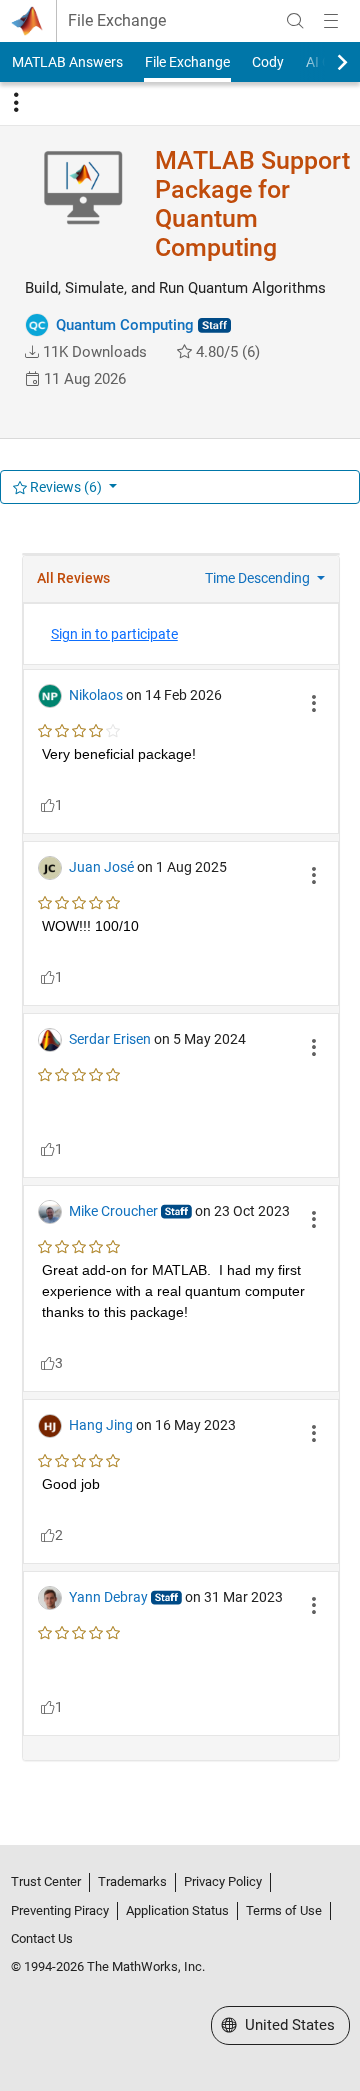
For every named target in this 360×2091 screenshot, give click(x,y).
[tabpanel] (180, 1167)
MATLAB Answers (67, 62)
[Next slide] (325, 62)
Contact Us (42, 1938)
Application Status (177, 1910)
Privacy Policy (223, 1881)
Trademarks (132, 1881)
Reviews (64, 487)
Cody (268, 62)
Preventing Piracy (60, 1910)
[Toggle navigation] (16, 103)
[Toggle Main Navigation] (331, 21)
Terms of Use (284, 1910)
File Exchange (117, 21)
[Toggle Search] (295, 21)
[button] (32, 352)
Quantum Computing (125, 325)
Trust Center (46, 1881)
